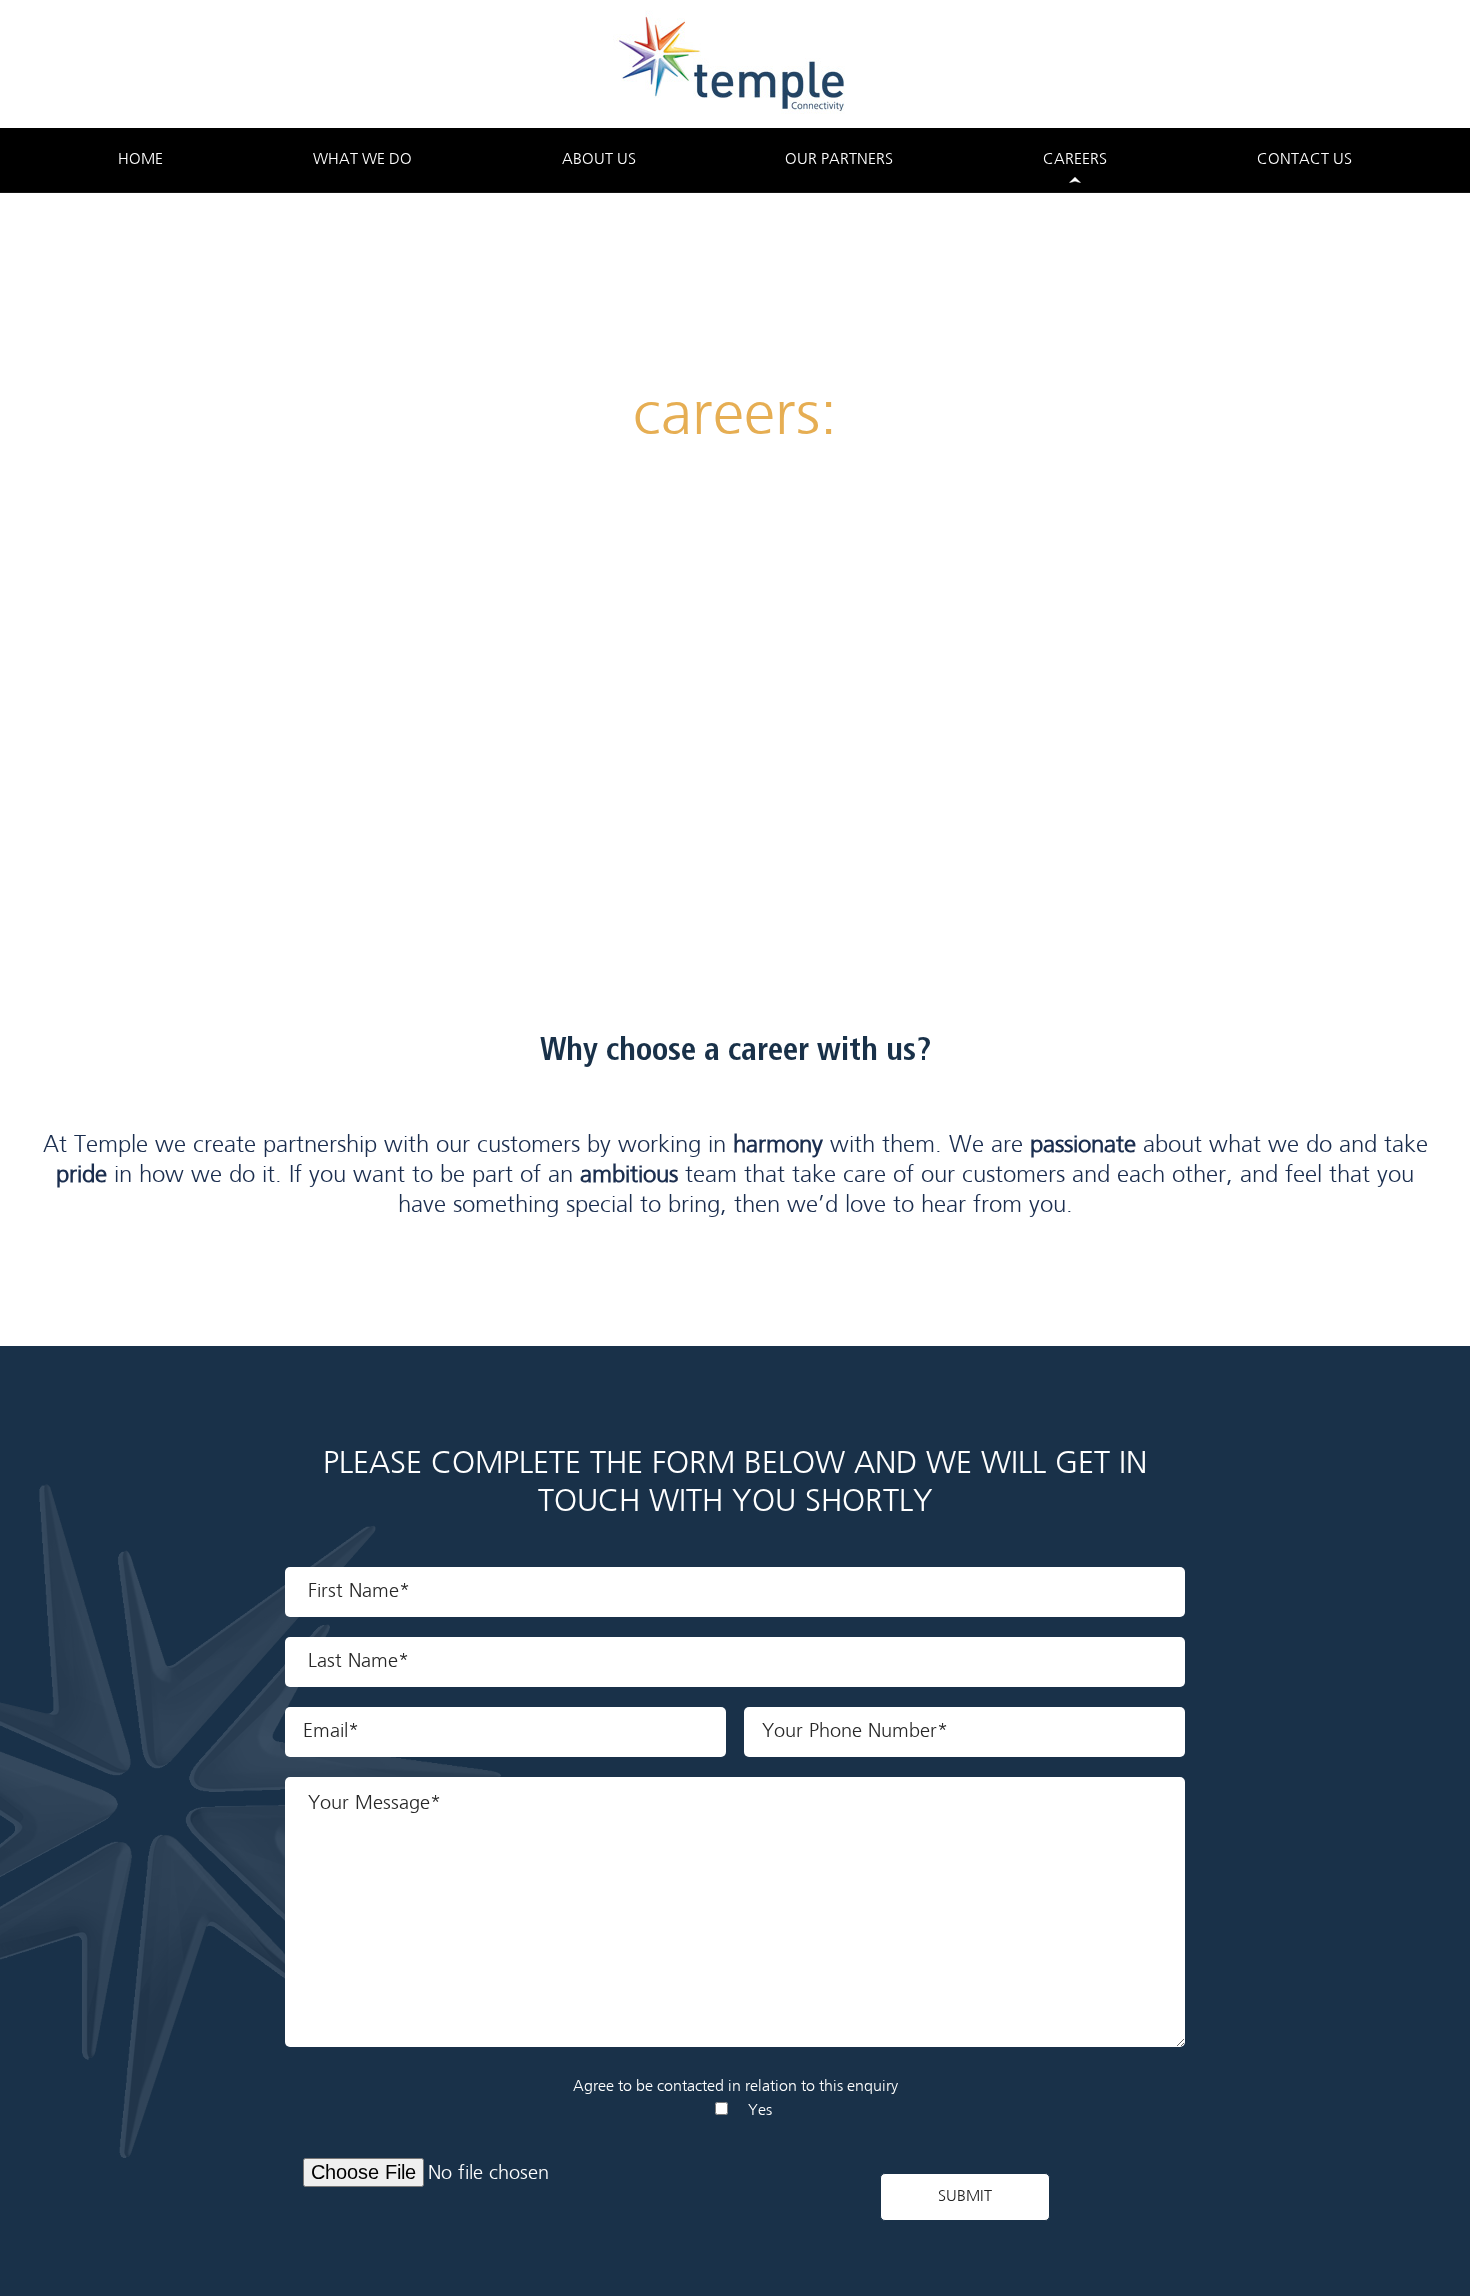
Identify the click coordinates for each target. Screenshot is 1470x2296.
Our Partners (839, 160)
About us (599, 160)
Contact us (1304, 160)
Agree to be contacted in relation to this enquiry (735, 2087)
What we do (362, 160)
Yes (760, 2111)
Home (140, 160)
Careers (1075, 160)
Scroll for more (735, 726)
